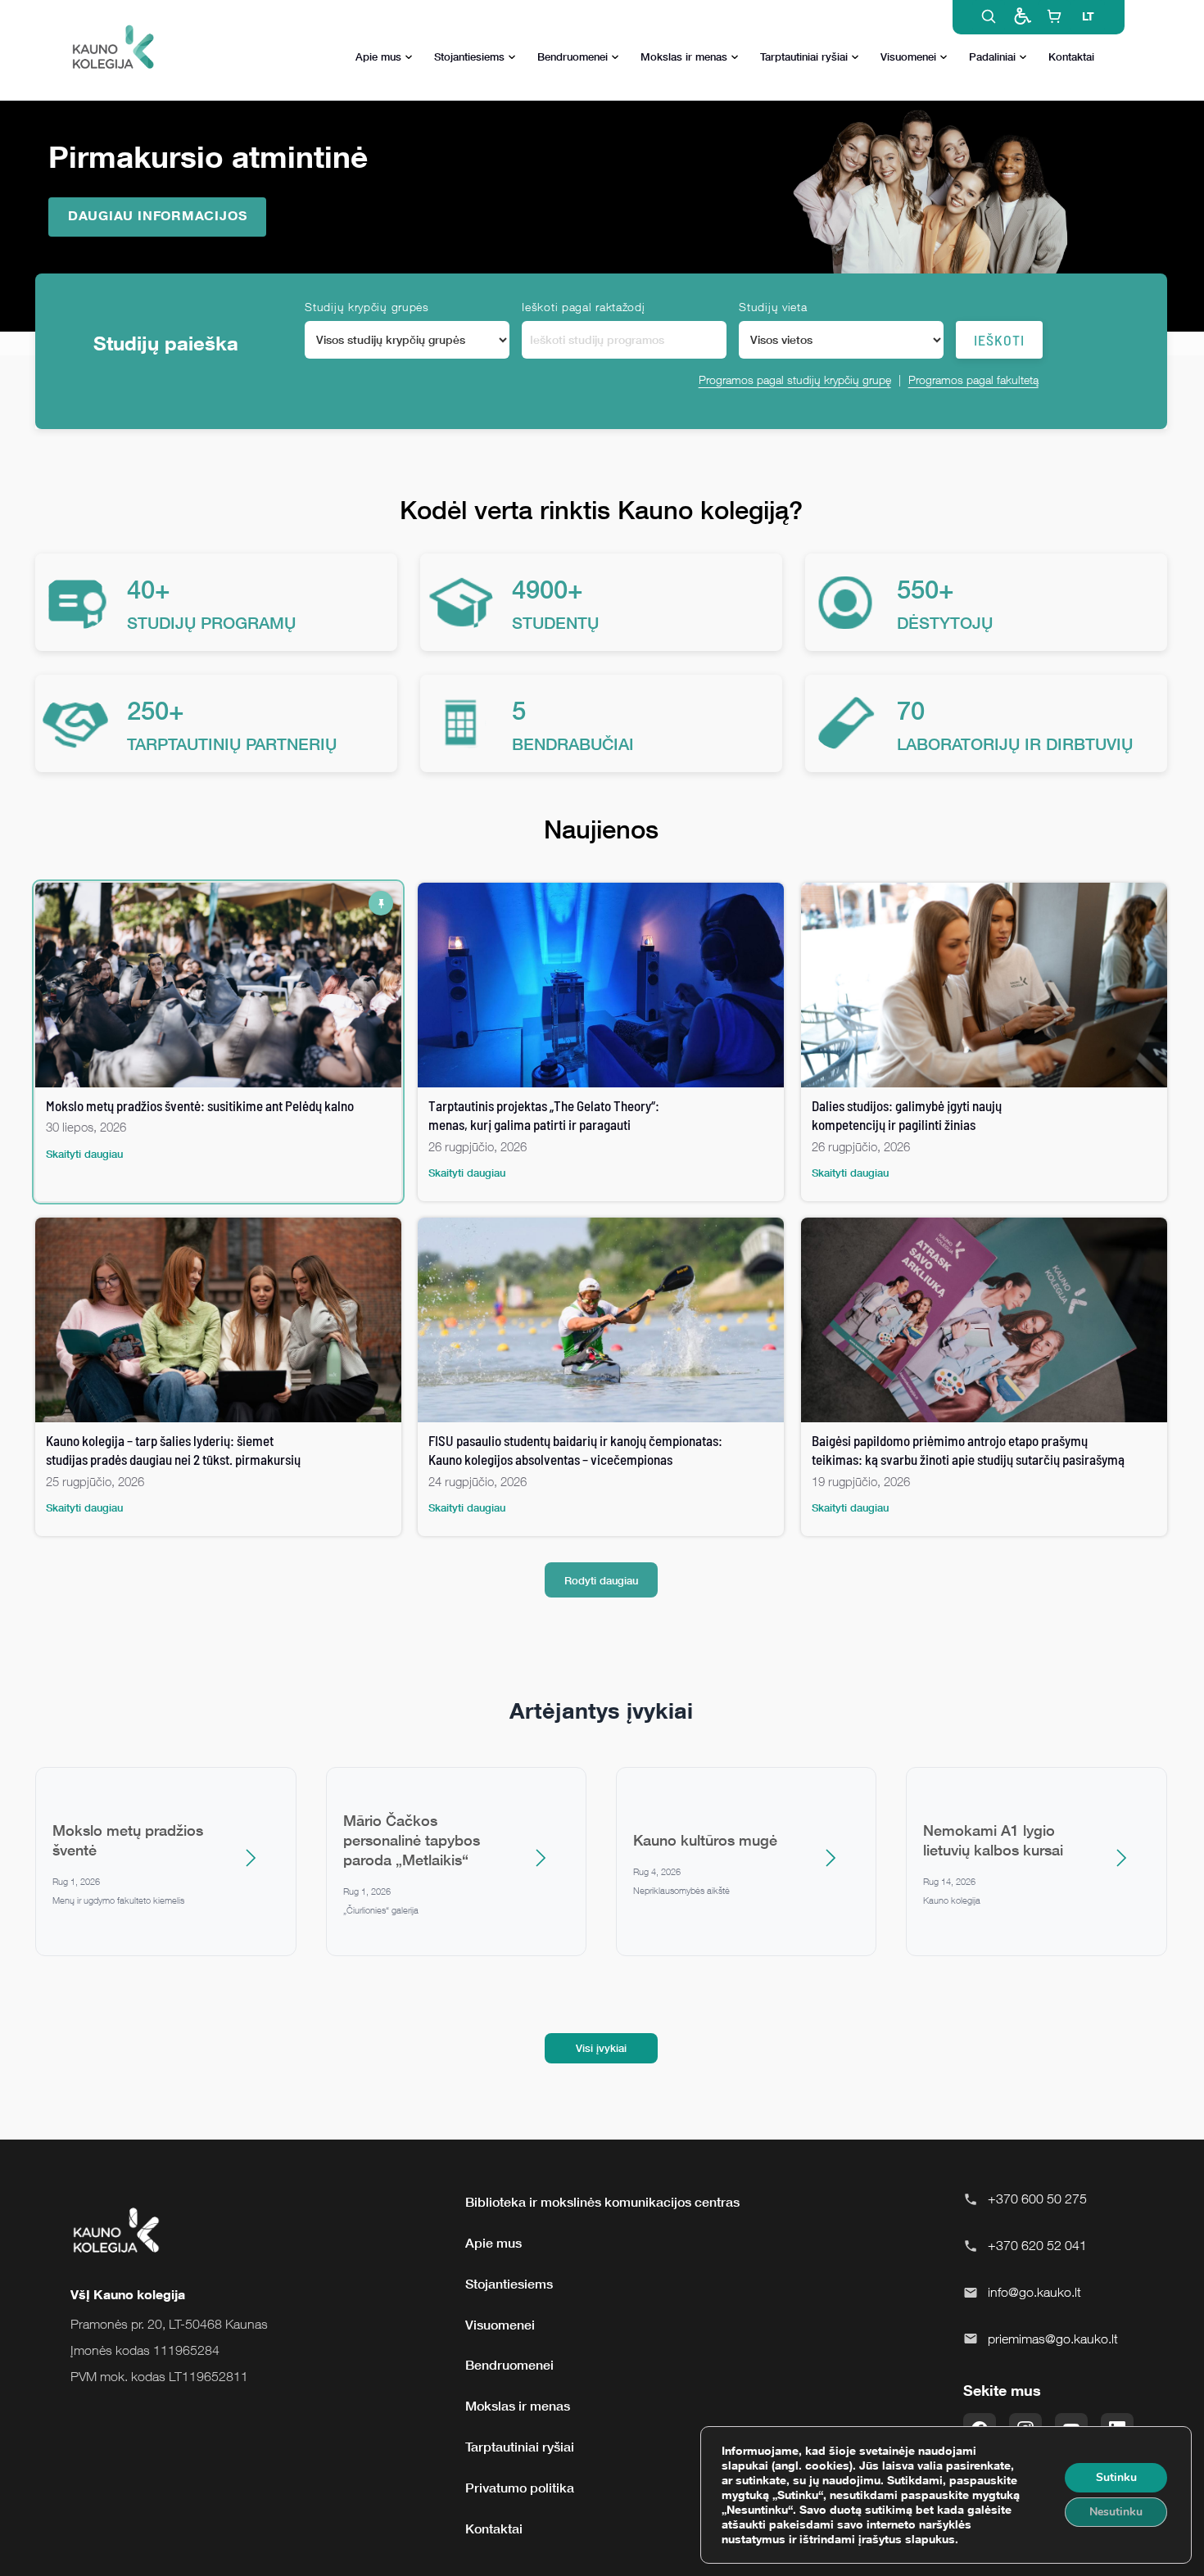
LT (1088, 16)
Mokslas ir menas (684, 56)
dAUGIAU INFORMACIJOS (158, 215)
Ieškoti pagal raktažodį (583, 307)
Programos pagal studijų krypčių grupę (795, 380)
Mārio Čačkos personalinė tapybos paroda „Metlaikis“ (412, 1840)
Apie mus (378, 56)
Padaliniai (992, 56)
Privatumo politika (520, 2488)
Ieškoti (999, 340)
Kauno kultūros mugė (705, 1840)
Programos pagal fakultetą (973, 380)
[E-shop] (1054, 16)
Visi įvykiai (601, 2048)
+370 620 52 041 (1037, 2245)
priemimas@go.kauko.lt (1053, 2339)
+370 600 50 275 (1037, 2199)
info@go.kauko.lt (1034, 2292)
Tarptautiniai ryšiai (804, 56)
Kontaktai (1071, 56)
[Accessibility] (1021, 16)
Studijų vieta (773, 307)
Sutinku (1116, 2477)
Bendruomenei (573, 56)
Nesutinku (1116, 2512)
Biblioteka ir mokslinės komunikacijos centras (602, 2202)
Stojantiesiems (469, 56)
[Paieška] (989, 16)
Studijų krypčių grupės (367, 307)
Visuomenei (908, 56)
